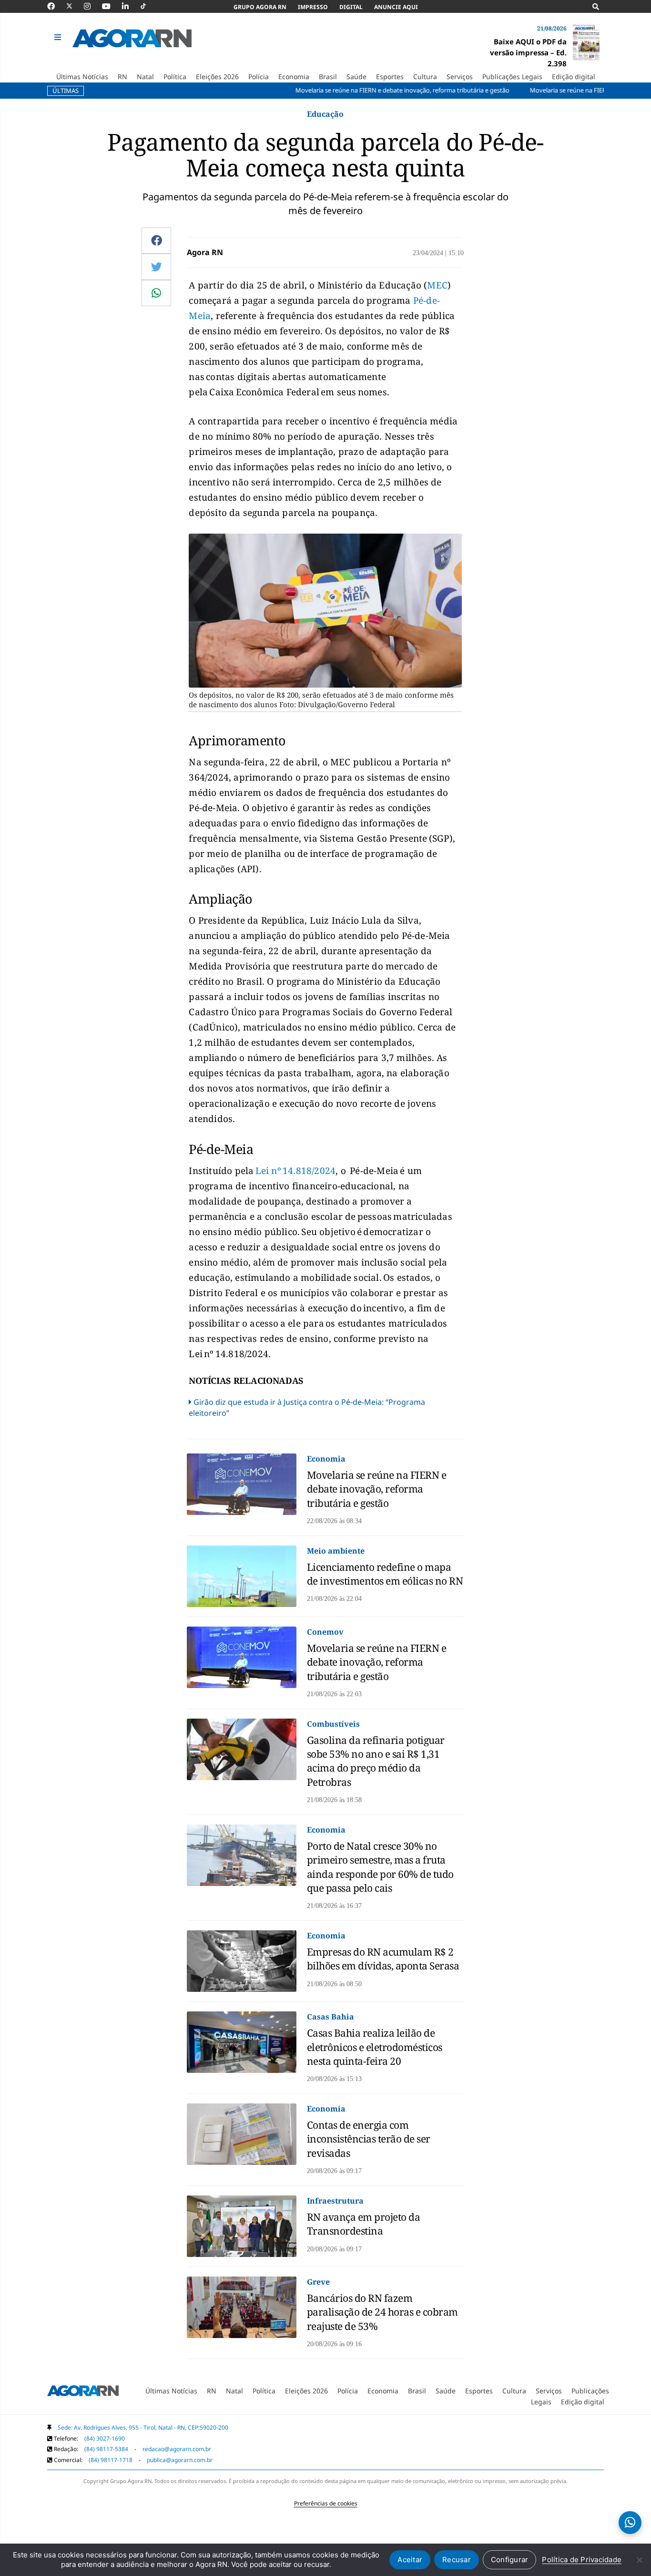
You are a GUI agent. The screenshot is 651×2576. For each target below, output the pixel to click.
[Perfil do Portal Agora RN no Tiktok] (148, 6)
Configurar (510, 2560)
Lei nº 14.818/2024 (296, 1171)
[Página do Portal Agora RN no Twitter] (75, 6)
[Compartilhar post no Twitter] (157, 267)
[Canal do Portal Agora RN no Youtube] (111, 6)
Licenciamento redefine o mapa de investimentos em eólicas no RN (385, 1574)
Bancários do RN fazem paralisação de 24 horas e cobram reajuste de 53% (382, 2312)
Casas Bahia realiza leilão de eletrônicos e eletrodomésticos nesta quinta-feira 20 (375, 2047)
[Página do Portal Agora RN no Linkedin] (130, 6)
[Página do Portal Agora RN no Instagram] (92, 6)
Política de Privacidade (582, 2560)
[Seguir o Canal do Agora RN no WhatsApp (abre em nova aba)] (630, 2523)
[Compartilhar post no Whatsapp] (156, 293)
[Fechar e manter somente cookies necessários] (639, 2560)
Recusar (457, 2560)
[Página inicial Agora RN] (83, 2393)
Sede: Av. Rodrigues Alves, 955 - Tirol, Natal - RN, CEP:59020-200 (143, 2427)
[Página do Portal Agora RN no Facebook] (56, 6)
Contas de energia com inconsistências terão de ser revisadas (369, 2139)
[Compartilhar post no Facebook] (157, 240)
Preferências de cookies (326, 2503)
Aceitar (410, 2560)
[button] (59, 38)
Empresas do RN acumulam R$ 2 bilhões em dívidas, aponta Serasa (383, 1959)
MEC (437, 285)
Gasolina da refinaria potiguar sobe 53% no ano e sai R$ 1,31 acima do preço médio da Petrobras (376, 1761)
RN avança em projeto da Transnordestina (364, 2224)
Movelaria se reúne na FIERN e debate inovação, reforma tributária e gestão (377, 1489)
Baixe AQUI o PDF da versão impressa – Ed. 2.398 (528, 52)
